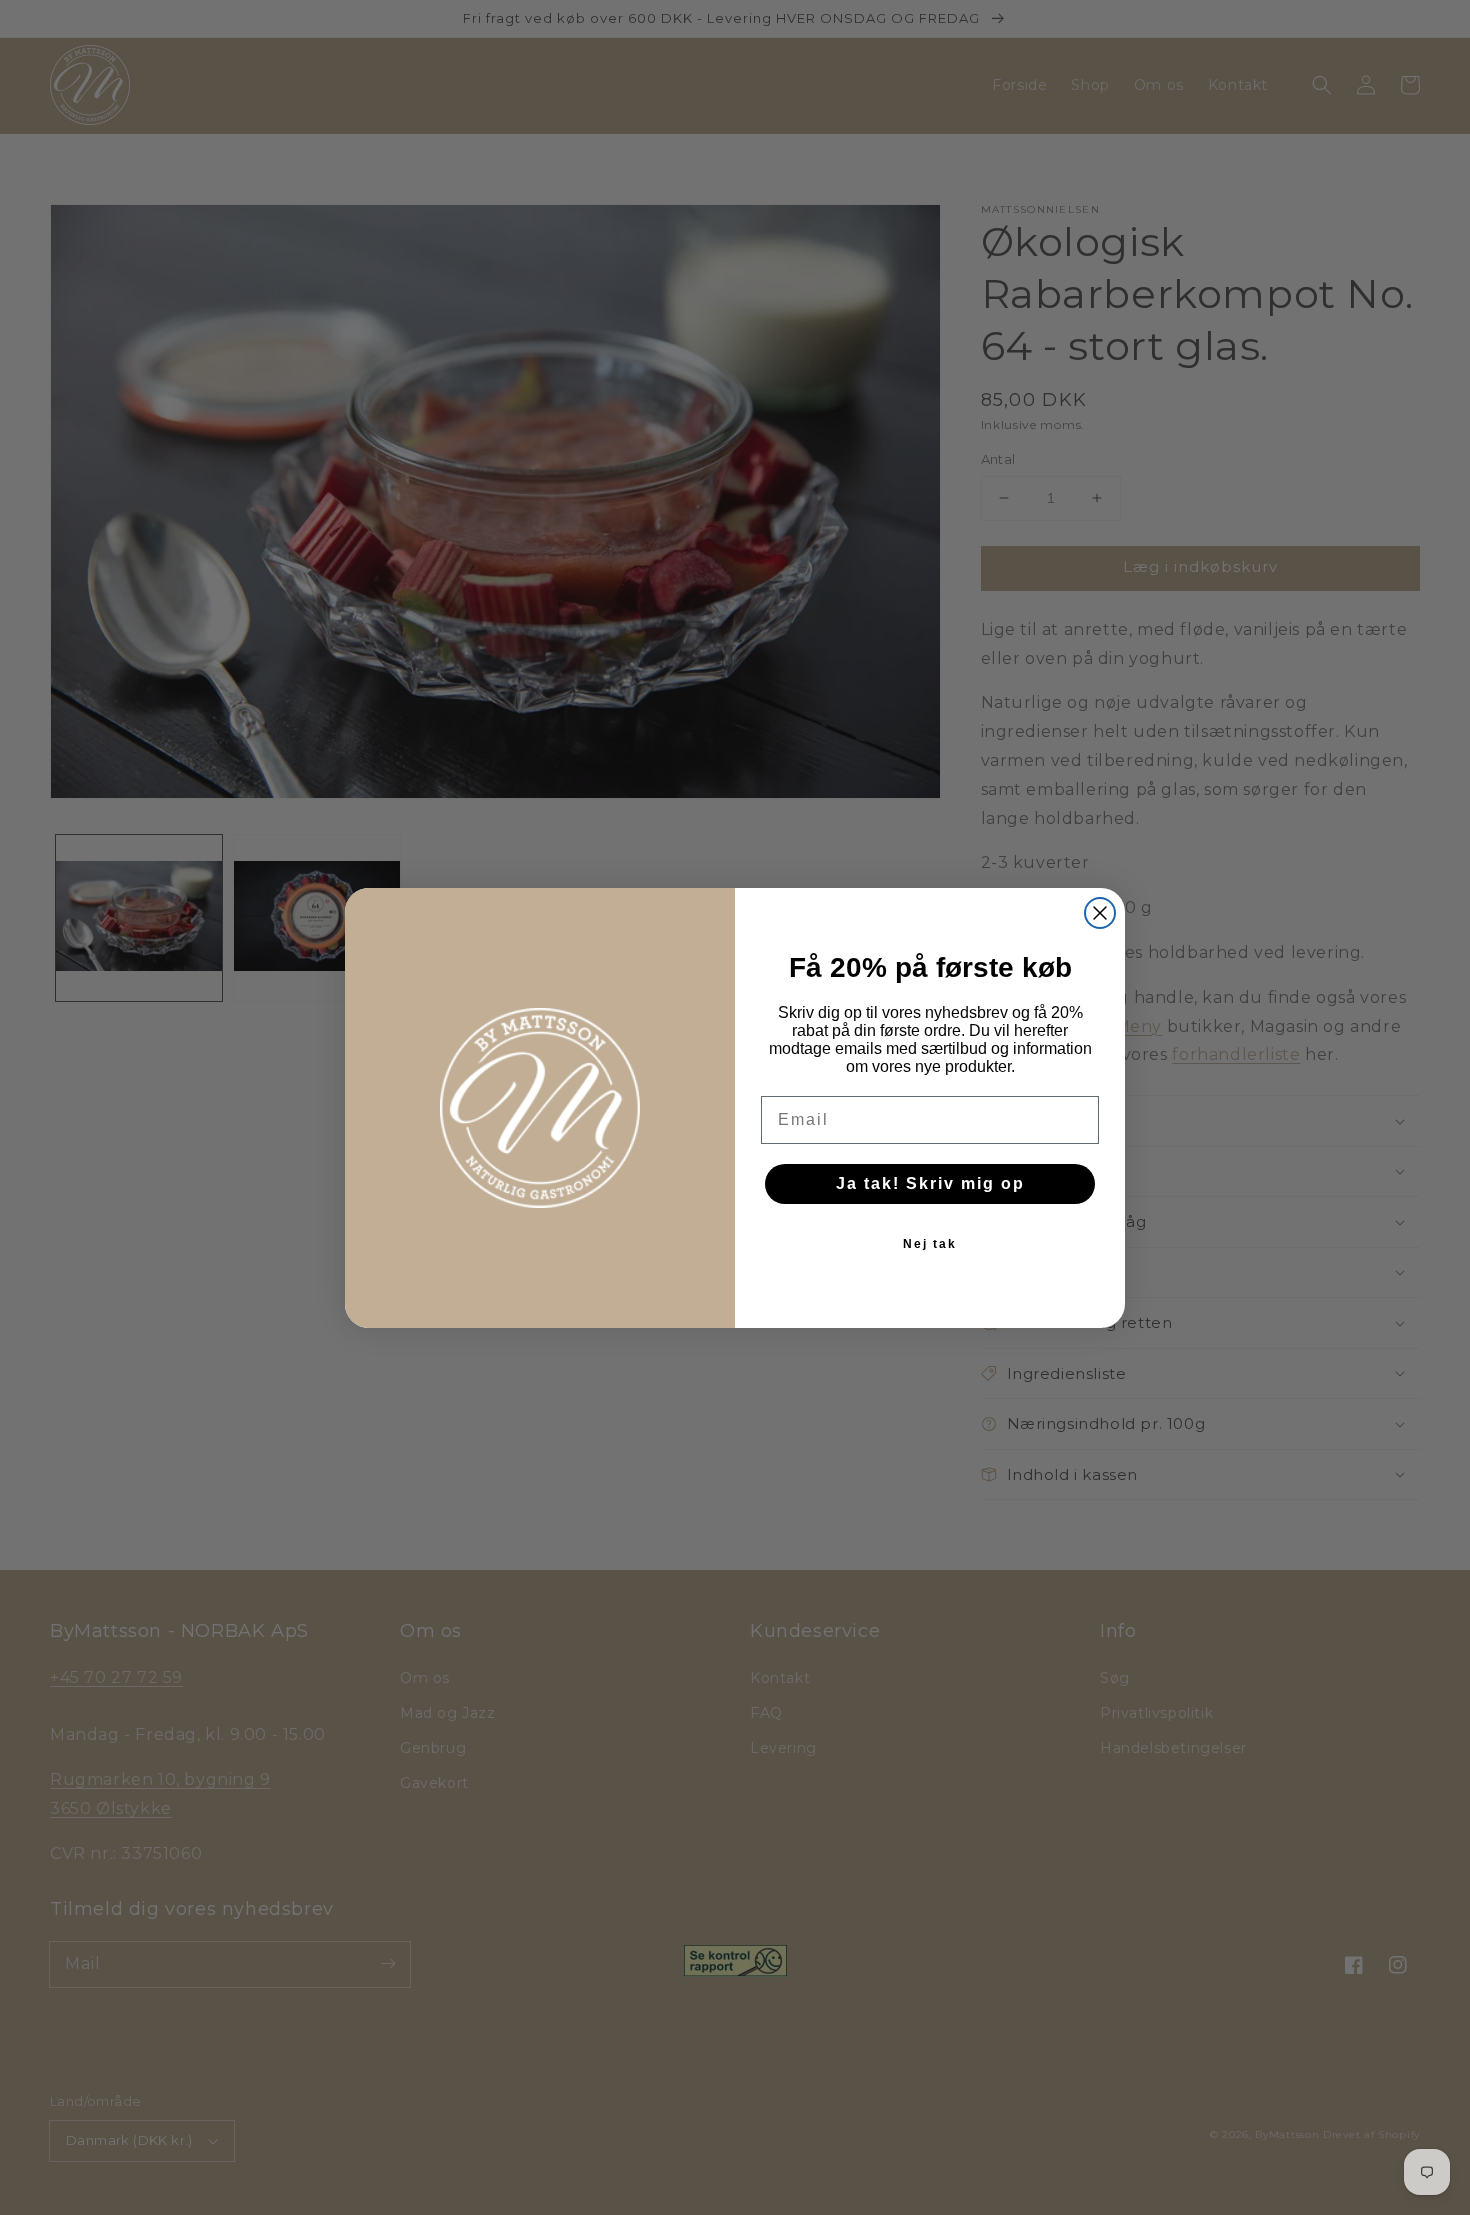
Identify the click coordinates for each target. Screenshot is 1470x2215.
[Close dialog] (1100, 913)
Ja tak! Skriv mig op (930, 1183)
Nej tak (930, 1244)
